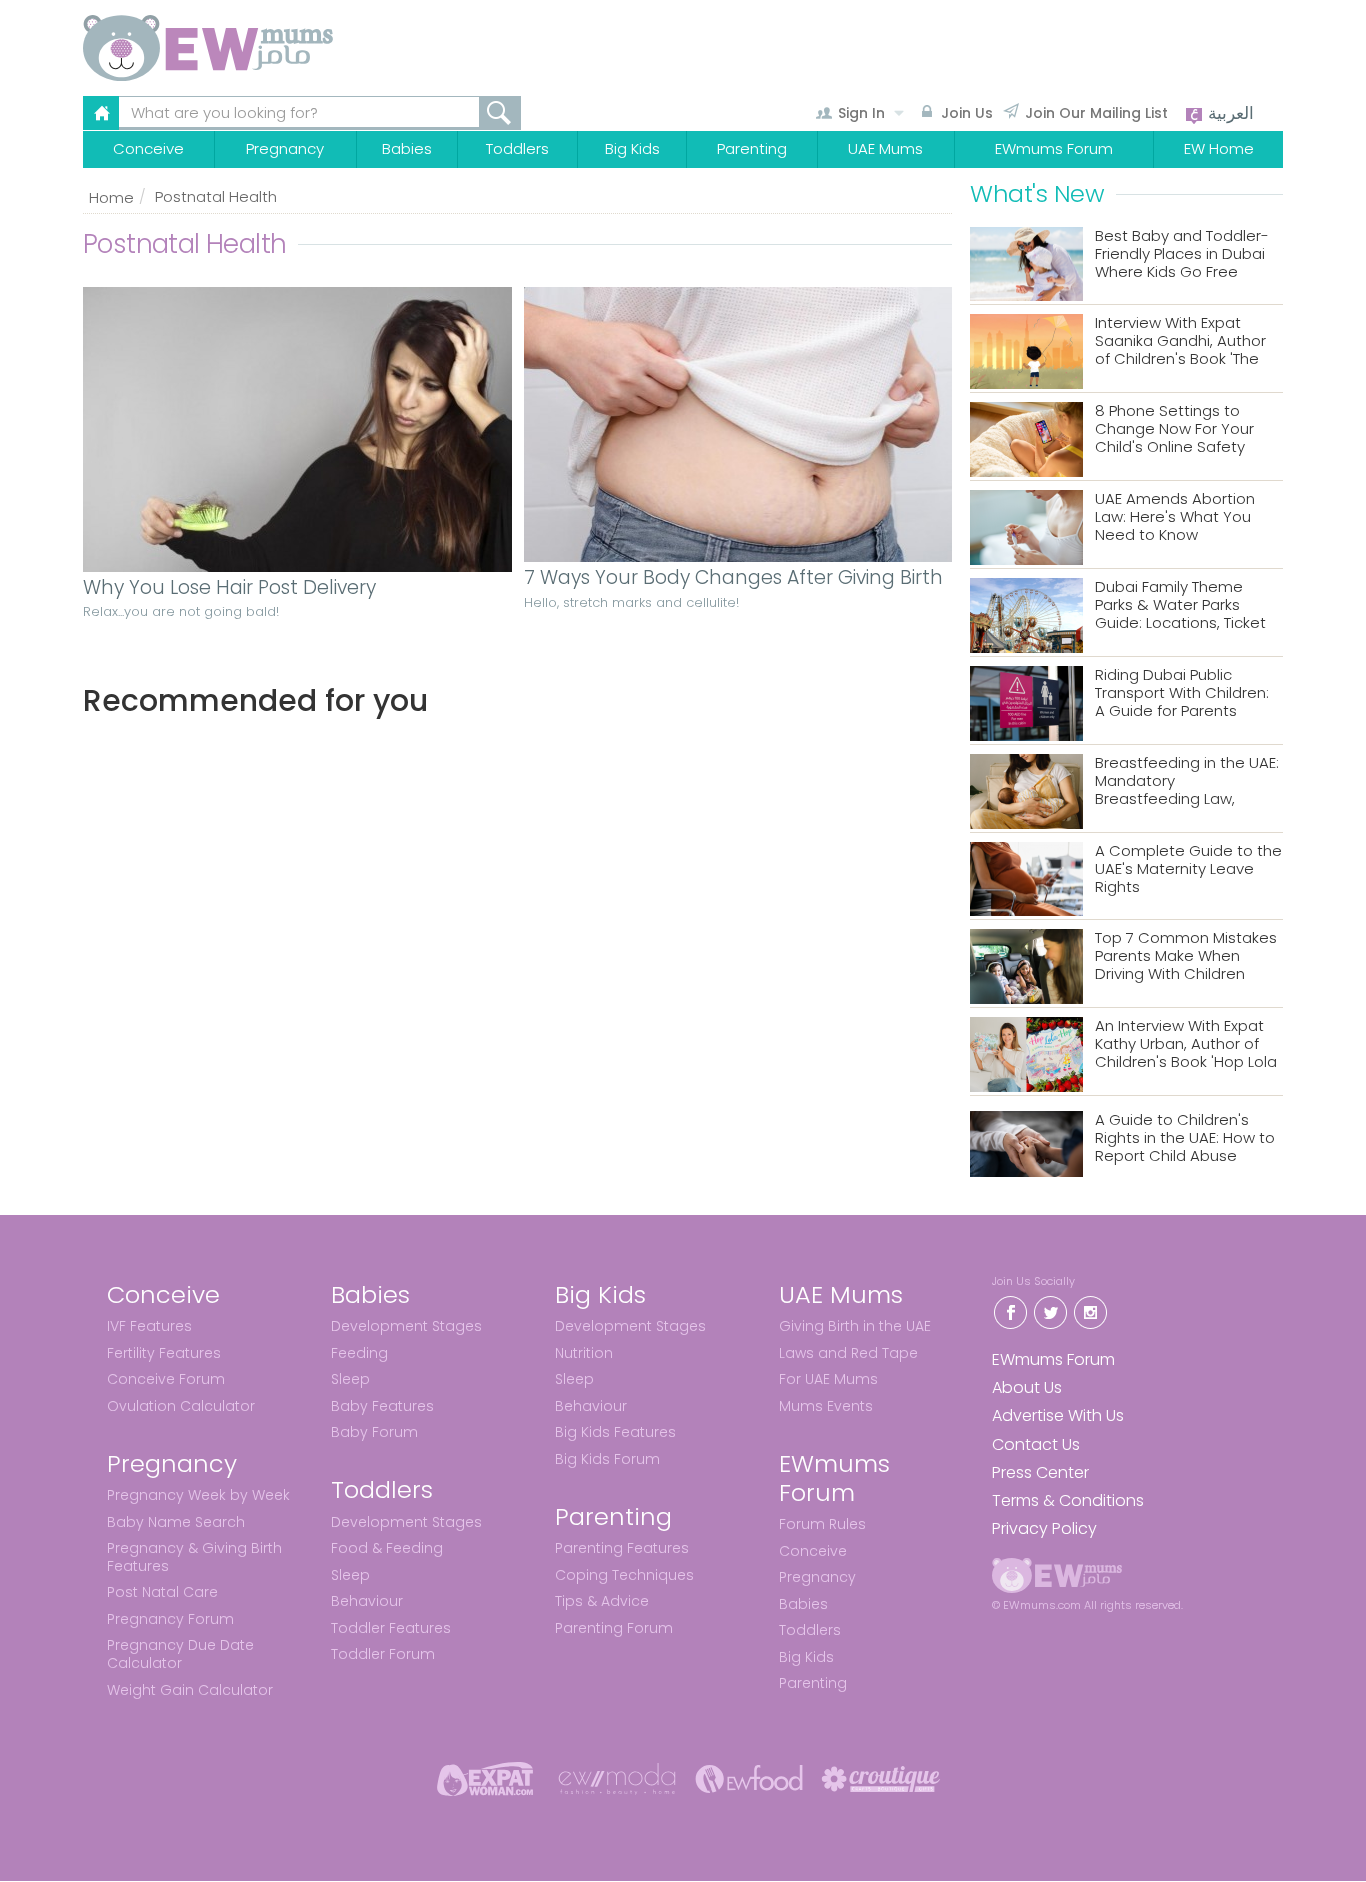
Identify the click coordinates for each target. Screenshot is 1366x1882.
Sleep (350, 1379)
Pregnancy (285, 148)
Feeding (359, 1353)
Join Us (967, 112)
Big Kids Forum (607, 1459)
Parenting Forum (614, 1628)
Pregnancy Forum (170, 1619)
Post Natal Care (162, 1592)
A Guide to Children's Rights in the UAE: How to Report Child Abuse (1185, 1138)
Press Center (1040, 1472)
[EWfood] (749, 1778)
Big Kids (632, 148)
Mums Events (826, 1406)
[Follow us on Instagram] (1090, 1310)
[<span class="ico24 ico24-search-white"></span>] (500, 113)
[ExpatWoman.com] (485, 1778)
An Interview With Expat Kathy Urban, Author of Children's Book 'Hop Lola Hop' (1186, 1044)
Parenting (752, 148)
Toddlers (517, 148)
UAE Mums (885, 148)
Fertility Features (164, 1353)
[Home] (256, 48)
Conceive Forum (166, 1379)
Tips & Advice (602, 1601)
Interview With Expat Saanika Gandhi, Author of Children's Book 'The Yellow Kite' (1180, 341)
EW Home (1219, 148)
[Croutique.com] (881, 1778)
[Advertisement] (517, 936)
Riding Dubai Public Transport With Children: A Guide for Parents (1182, 693)
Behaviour (367, 1601)
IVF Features (149, 1326)
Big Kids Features (615, 1432)
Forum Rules (822, 1524)
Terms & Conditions (1068, 1500)
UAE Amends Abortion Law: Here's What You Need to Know (1175, 517)
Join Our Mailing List (1096, 112)
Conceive (148, 148)
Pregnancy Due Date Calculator (180, 1654)
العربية (1229, 112)
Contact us (1036, 1444)
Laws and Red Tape (848, 1353)
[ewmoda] (617, 1778)
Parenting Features (622, 1548)
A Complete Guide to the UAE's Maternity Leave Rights (1188, 869)
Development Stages (406, 1326)
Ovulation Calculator (181, 1406)
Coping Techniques (624, 1575)
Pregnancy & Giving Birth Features (194, 1557)
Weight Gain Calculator (190, 1690)
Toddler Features (391, 1628)
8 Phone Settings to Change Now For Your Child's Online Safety (1174, 429)
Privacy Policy (1044, 1528)
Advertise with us (1058, 1415)
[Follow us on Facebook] (1010, 1310)
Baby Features (382, 1406)
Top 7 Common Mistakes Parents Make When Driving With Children (1186, 956)
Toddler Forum (383, 1654)
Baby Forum (374, 1432)
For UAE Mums (828, 1379)
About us (1027, 1387)
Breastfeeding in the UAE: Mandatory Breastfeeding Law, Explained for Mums (1187, 781)
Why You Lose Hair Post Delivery (229, 588)
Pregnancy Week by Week (198, 1495)
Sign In (861, 112)
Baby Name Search (176, 1522)
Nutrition (584, 1353)
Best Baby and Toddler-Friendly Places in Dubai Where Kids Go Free (1182, 254)
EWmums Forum (1054, 148)
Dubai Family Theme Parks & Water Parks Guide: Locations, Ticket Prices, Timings (1180, 605)
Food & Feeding (387, 1548)
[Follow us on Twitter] (1050, 1310)
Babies (407, 148)
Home (111, 197)
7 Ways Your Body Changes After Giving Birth (733, 578)
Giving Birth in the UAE (855, 1326)
